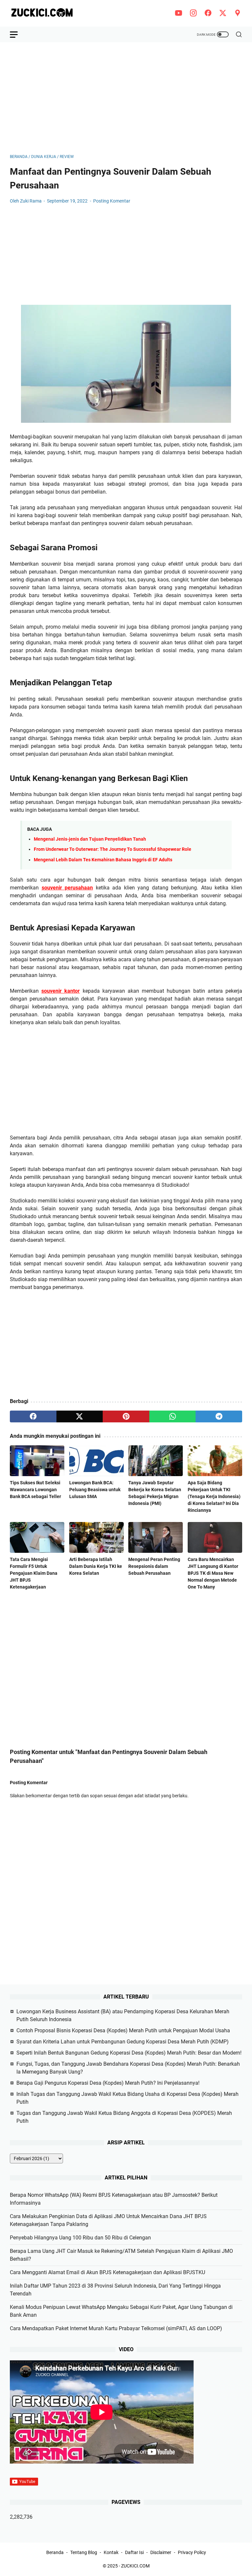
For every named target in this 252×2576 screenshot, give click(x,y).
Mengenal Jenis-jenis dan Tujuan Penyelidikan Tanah (90, 839)
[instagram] (193, 13)
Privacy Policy (192, 2552)
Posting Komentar (112, 201)
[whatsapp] (173, 1416)
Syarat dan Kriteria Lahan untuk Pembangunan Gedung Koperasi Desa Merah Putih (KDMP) (123, 2042)
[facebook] (208, 13)
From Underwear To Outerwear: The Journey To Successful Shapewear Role (113, 849)
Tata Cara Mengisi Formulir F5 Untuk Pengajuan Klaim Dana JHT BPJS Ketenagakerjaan (34, 1573)
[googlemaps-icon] (238, 13)
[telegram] (219, 1416)
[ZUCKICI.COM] (46, 13)
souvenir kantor (61, 991)
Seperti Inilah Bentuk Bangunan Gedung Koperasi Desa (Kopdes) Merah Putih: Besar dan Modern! (129, 2053)
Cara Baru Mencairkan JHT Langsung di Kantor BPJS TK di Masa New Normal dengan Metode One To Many (213, 1573)
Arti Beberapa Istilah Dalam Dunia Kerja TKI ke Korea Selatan (96, 1566)
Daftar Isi (134, 2552)
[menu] (18, 34)
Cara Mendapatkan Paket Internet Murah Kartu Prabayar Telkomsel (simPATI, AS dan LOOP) (116, 2328)
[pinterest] (126, 1416)
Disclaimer (161, 2552)
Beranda (55, 2552)
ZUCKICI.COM (135, 2566)
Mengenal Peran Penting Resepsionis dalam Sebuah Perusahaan (154, 1566)
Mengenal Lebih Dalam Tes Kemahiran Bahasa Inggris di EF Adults (103, 860)
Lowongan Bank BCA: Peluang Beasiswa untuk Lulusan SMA (95, 1490)
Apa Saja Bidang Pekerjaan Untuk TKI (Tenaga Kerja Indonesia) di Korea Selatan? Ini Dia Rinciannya (214, 1496)
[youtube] (178, 13)
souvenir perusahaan (67, 888)
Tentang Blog (84, 2552)
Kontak (111, 2552)
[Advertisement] (126, 98)
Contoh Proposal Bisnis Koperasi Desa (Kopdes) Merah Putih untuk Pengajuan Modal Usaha (123, 2030)
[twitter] (223, 13)
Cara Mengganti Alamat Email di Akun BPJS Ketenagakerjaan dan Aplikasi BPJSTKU (107, 2272)
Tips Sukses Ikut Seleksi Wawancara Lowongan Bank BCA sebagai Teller (35, 1490)
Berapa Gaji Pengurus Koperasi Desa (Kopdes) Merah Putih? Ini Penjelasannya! (108, 2083)
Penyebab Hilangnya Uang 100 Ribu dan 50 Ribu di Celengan (80, 2238)
